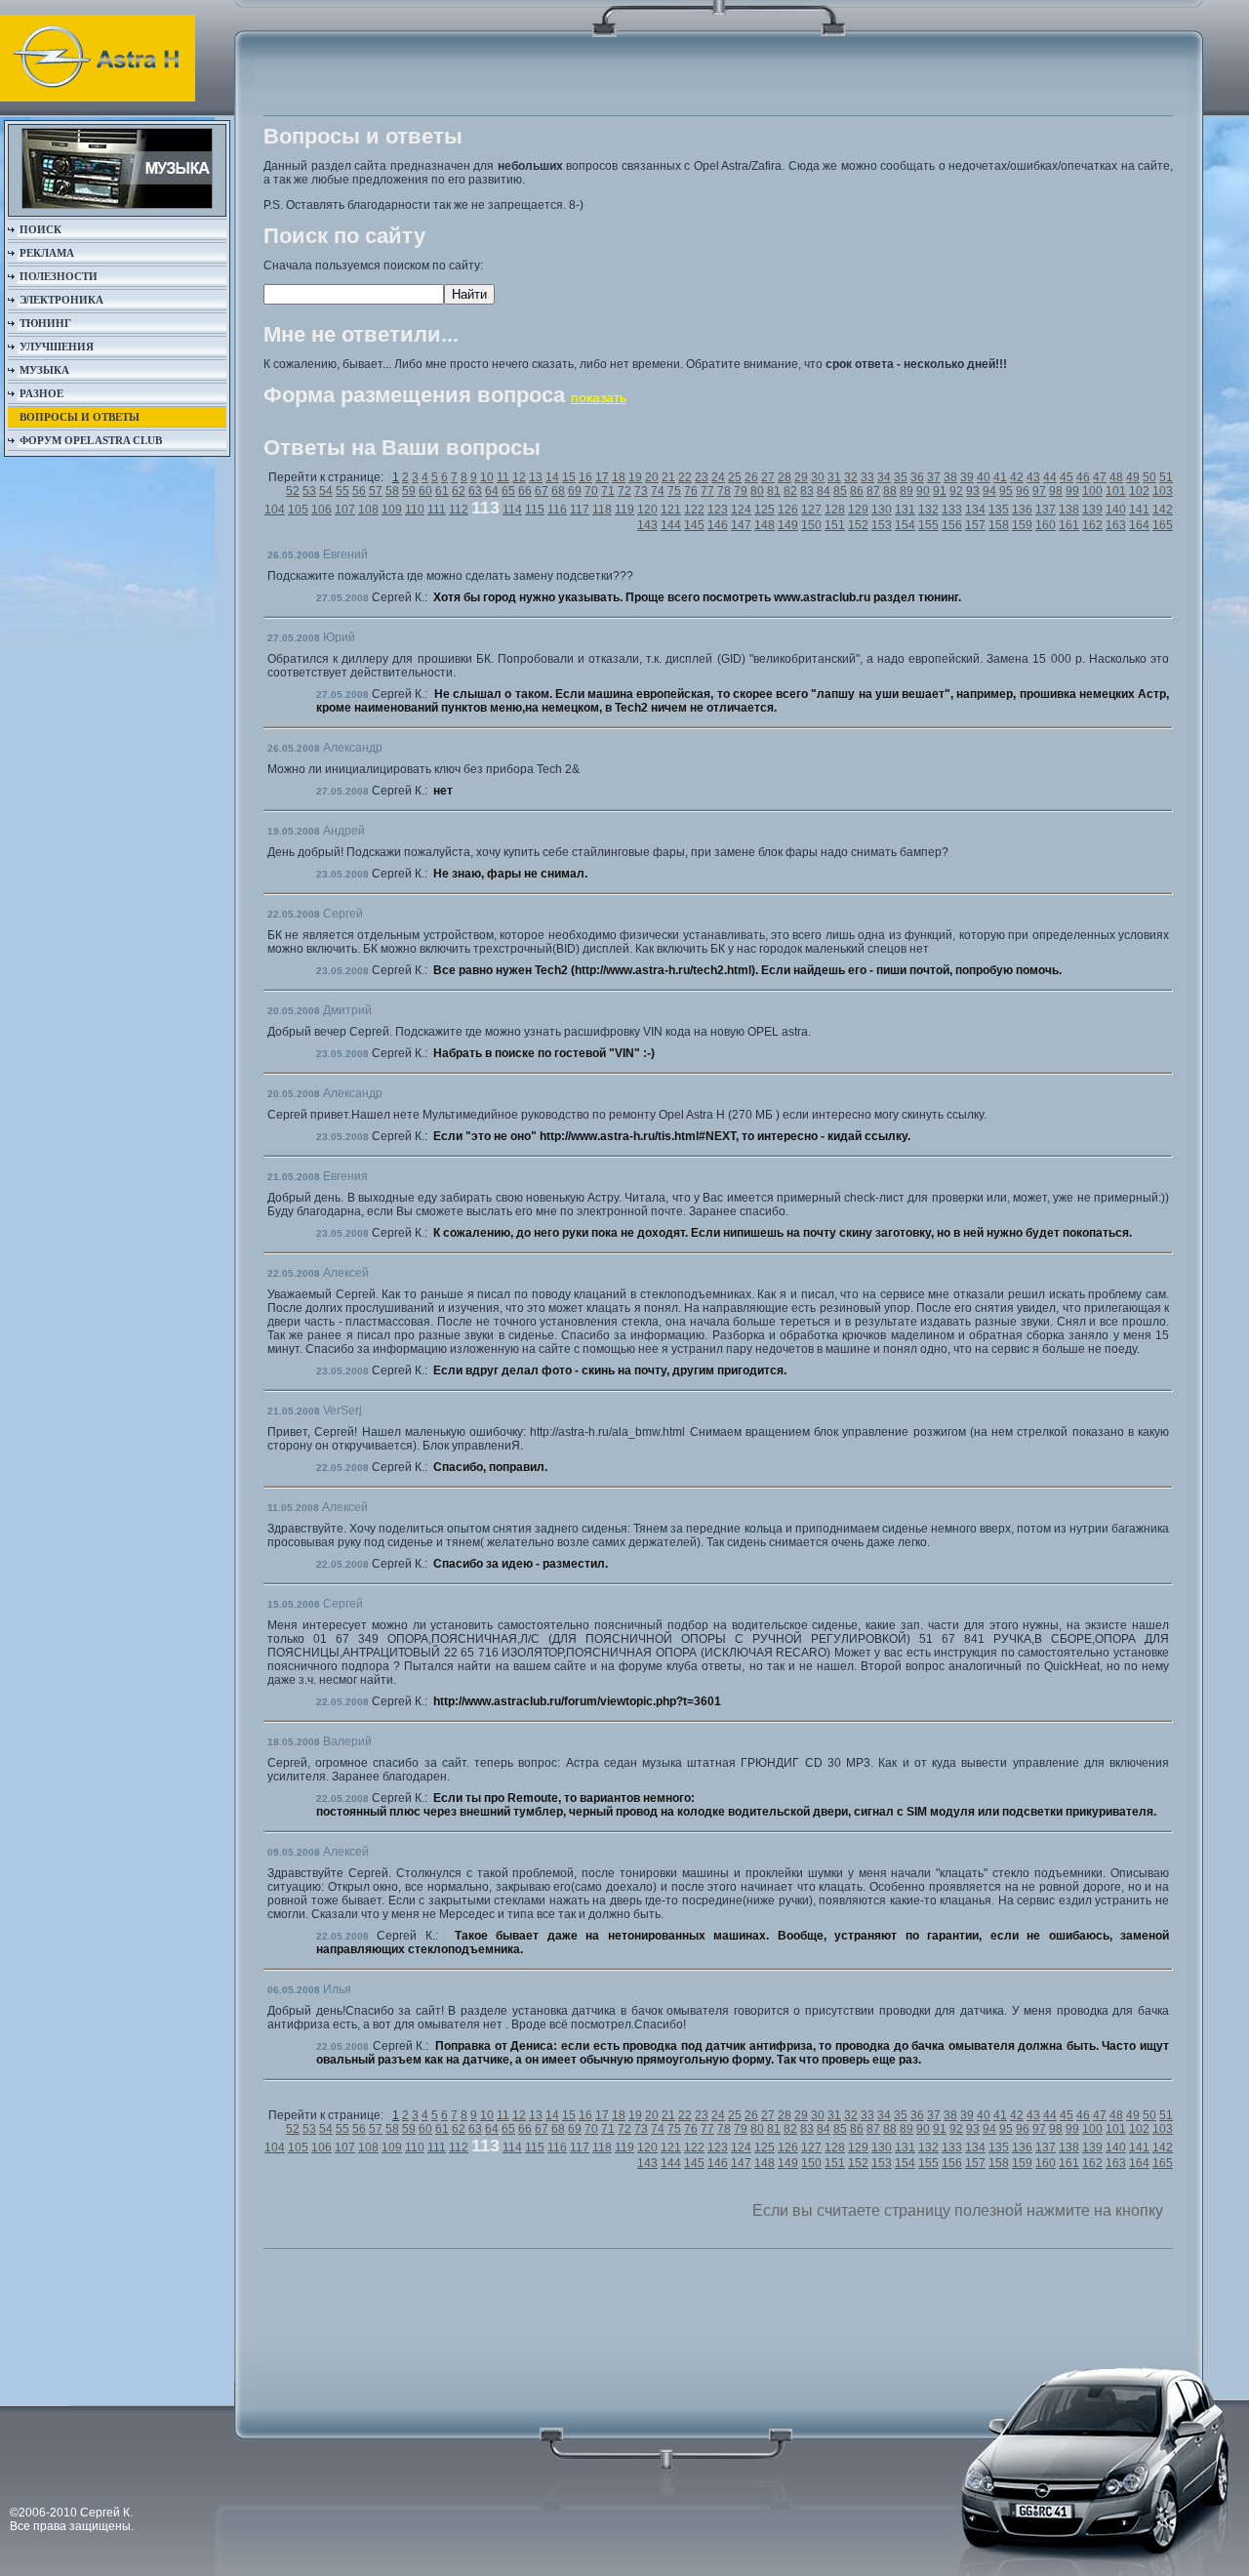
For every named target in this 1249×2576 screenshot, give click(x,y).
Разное (41, 393)
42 (1017, 477)
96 (1023, 491)
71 (608, 491)
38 (950, 477)
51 (1166, 477)
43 (1033, 477)
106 (322, 510)
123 (718, 510)
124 (741, 510)
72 (624, 491)
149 (788, 525)
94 (989, 491)
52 (293, 491)
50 (1149, 477)
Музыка (44, 370)
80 (757, 491)
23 (702, 477)
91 (940, 491)
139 (1092, 510)
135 (999, 510)
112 (459, 510)
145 (694, 525)
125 (765, 510)
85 (840, 491)
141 (1139, 510)
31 (834, 477)
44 (1050, 477)
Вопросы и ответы (80, 417)
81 (774, 491)
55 (342, 491)
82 (790, 491)
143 (647, 525)
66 (525, 491)
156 (952, 525)
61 (442, 491)
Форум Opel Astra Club (91, 440)
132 (928, 510)
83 (807, 491)
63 (475, 491)
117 (580, 510)
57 (376, 491)
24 (718, 477)
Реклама (47, 253)
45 (1067, 477)
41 (1000, 477)
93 (973, 491)
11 (503, 477)
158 (999, 525)
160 (1046, 525)
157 (975, 525)
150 (811, 525)
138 (1069, 510)
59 (409, 491)
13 (536, 477)
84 (824, 491)
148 (765, 525)
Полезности (59, 276)
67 (542, 491)
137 (1046, 510)
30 (818, 477)
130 (882, 510)
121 (671, 510)
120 (647, 510)
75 (674, 491)
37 (934, 477)
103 (1163, 491)
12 (519, 477)
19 (635, 477)
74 (658, 491)
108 (368, 510)
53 (309, 491)
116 (557, 510)
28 (785, 477)
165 (1163, 525)
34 (884, 477)
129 (858, 510)
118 (602, 510)
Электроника (61, 300)
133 (952, 510)
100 (1092, 491)
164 (1139, 525)
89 (907, 491)
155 (928, 525)
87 (873, 491)
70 (591, 491)
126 (788, 510)
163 (1116, 525)
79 (741, 491)
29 (801, 477)
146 (718, 525)
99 (1072, 491)
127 (811, 510)
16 (585, 477)
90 (923, 491)
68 (558, 491)
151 (835, 525)
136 (1022, 510)
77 (707, 491)
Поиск (40, 229)
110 (415, 510)
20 (652, 477)
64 (492, 491)
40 (984, 477)
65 (508, 491)
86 (857, 491)
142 (1163, 510)
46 (1083, 477)
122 (694, 510)
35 (901, 477)
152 (858, 525)
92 (956, 491)
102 (1139, 491)
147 (741, 525)
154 (905, 525)
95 (1006, 491)
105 (298, 510)
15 (569, 477)
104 (275, 510)
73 (641, 491)
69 (575, 491)
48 (1116, 477)
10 (487, 477)
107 (345, 510)
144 (671, 525)
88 (890, 491)
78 (724, 491)
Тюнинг (45, 323)
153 (882, 525)
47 (1100, 477)
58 (392, 491)
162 (1092, 525)
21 (668, 477)
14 (552, 477)
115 (535, 510)
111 (437, 510)
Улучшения (57, 347)
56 (359, 491)
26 (751, 477)
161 (1069, 525)
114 (512, 510)
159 (1022, 525)
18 (619, 477)
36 (917, 477)
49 (1133, 477)
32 (851, 477)
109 (392, 510)
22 (685, 477)
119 (624, 510)
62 (459, 491)
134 (975, 510)
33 (867, 477)
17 (602, 477)
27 (768, 477)
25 (735, 477)
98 (1056, 491)
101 (1116, 491)
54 (326, 491)
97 (1039, 491)
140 (1116, 510)
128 (835, 510)
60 (425, 491)
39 (967, 477)
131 (905, 510)
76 (691, 491)
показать (599, 397)
